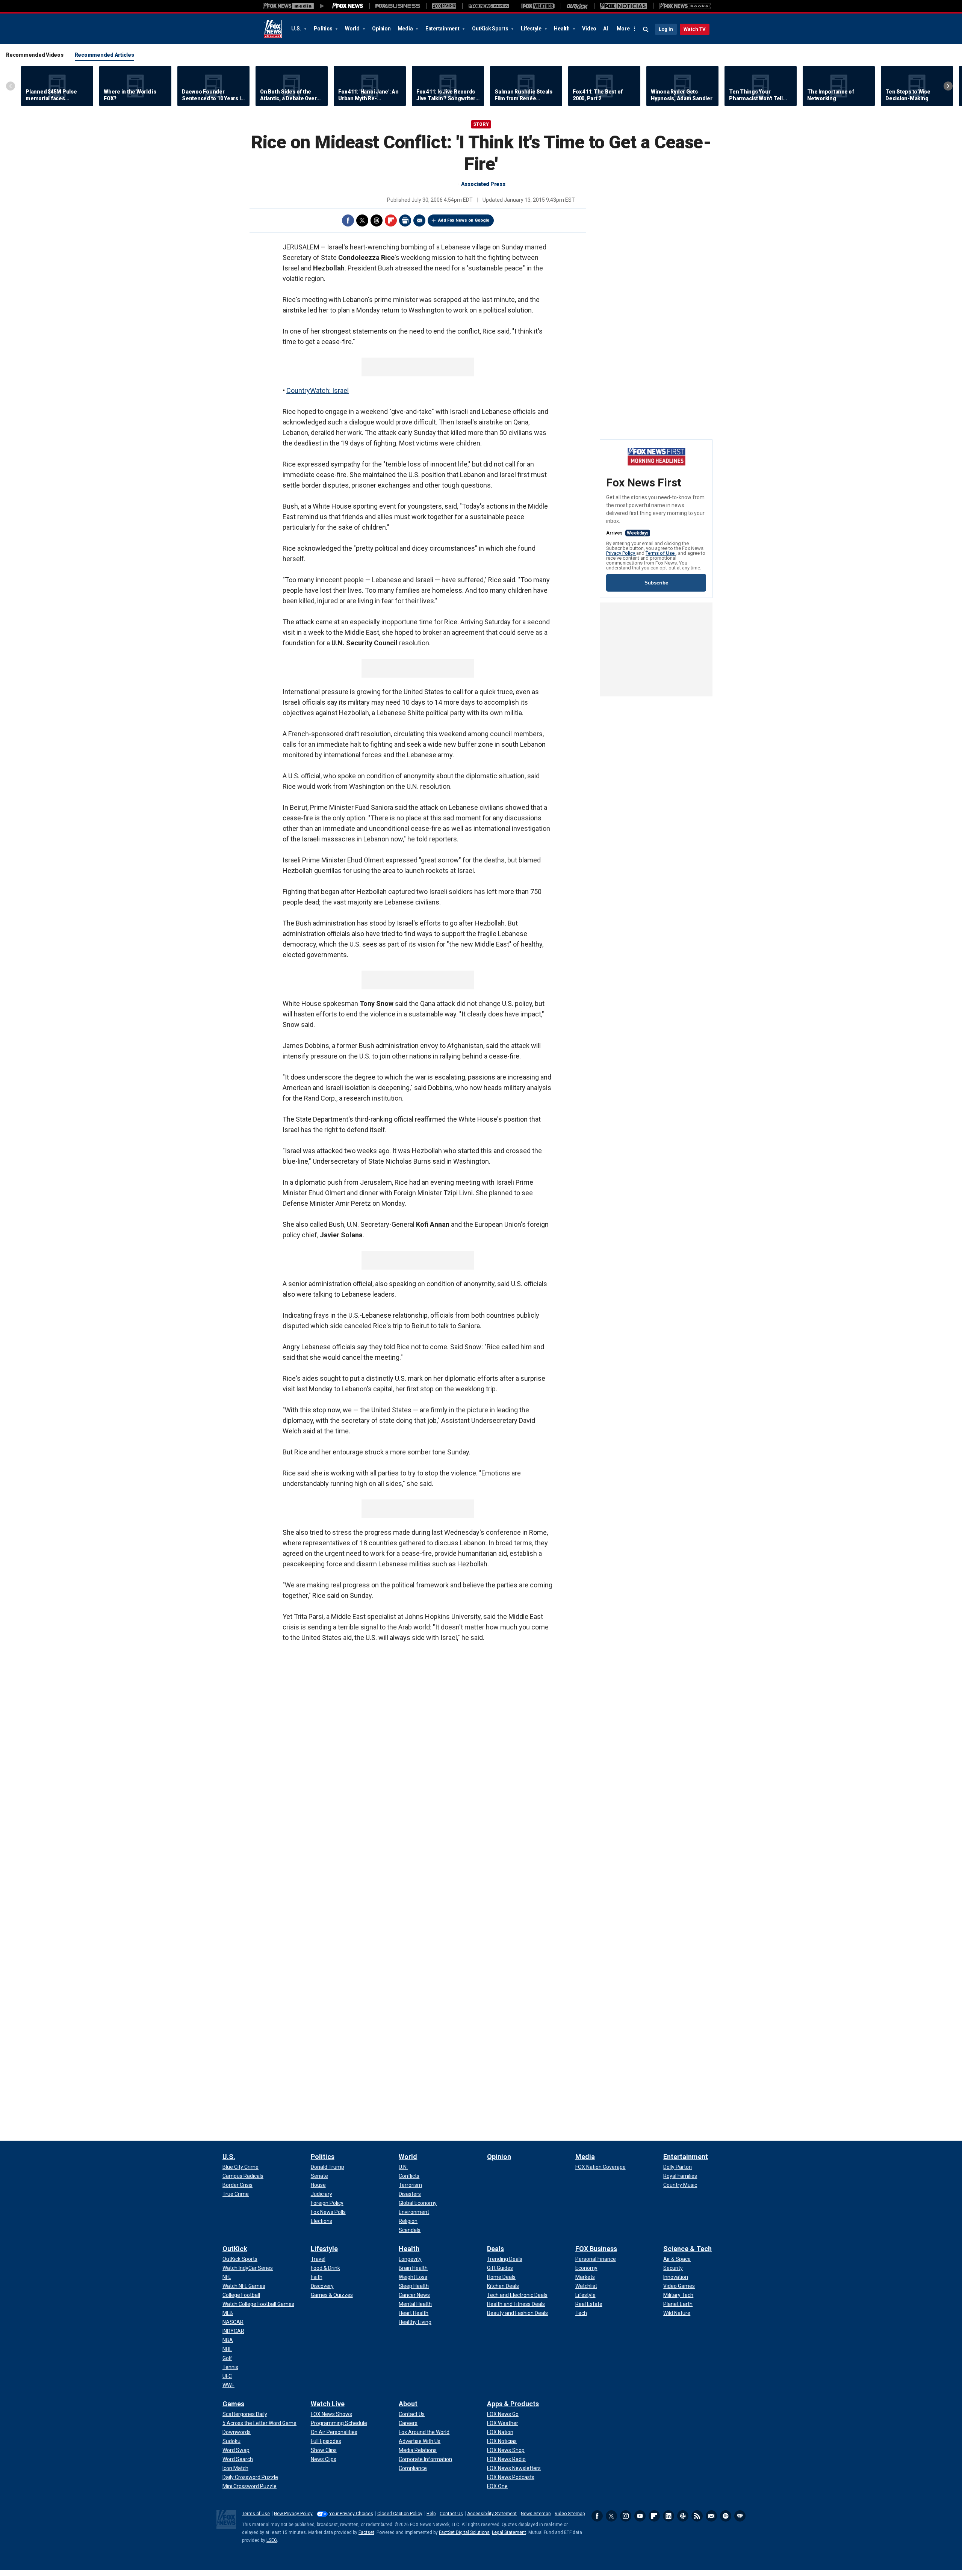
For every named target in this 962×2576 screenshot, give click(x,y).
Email (419, 220)
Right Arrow (948, 86)
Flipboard (391, 220)
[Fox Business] (398, 6)
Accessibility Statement (492, 2514)
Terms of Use (661, 553)
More (623, 29)
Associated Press (483, 184)
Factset (366, 2532)
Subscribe (656, 583)
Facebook (348, 220)
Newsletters (711, 2516)
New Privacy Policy (293, 2514)
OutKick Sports (491, 29)
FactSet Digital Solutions (464, 2532)
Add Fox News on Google (464, 220)
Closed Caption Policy (400, 2514)
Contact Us (451, 2514)
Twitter (362, 220)
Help (431, 2514)
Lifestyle (532, 29)
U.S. (297, 29)
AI (606, 29)
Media (406, 29)
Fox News (273, 29)
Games (233, 2404)
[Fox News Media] (348, 6)
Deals (495, 2249)
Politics (324, 29)
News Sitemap (536, 2514)
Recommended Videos (35, 55)
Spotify (726, 2516)
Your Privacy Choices (351, 2514)
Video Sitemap (570, 2514)
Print (405, 220)
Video (589, 29)
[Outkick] (577, 6)
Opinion (381, 29)
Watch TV (695, 29)
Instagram (626, 2516)
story (481, 124)
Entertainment (443, 29)
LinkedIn (669, 2516)
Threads (377, 220)
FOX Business (596, 2249)
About (408, 2404)
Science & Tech (687, 2249)
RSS (697, 2516)
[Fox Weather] (538, 6)
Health (562, 29)
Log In (666, 29)
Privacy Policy (621, 553)
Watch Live (328, 2404)
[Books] (685, 6)
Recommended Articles (104, 55)
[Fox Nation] (444, 6)
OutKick (235, 2249)
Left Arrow (11, 86)
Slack (683, 2516)
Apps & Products (513, 2404)
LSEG (272, 2540)
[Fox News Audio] (489, 6)
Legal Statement (509, 2532)
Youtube (640, 2516)
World (353, 29)
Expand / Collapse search (646, 30)
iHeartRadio (740, 2516)
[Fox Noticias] (624, 6)
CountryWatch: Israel (318, 390)
